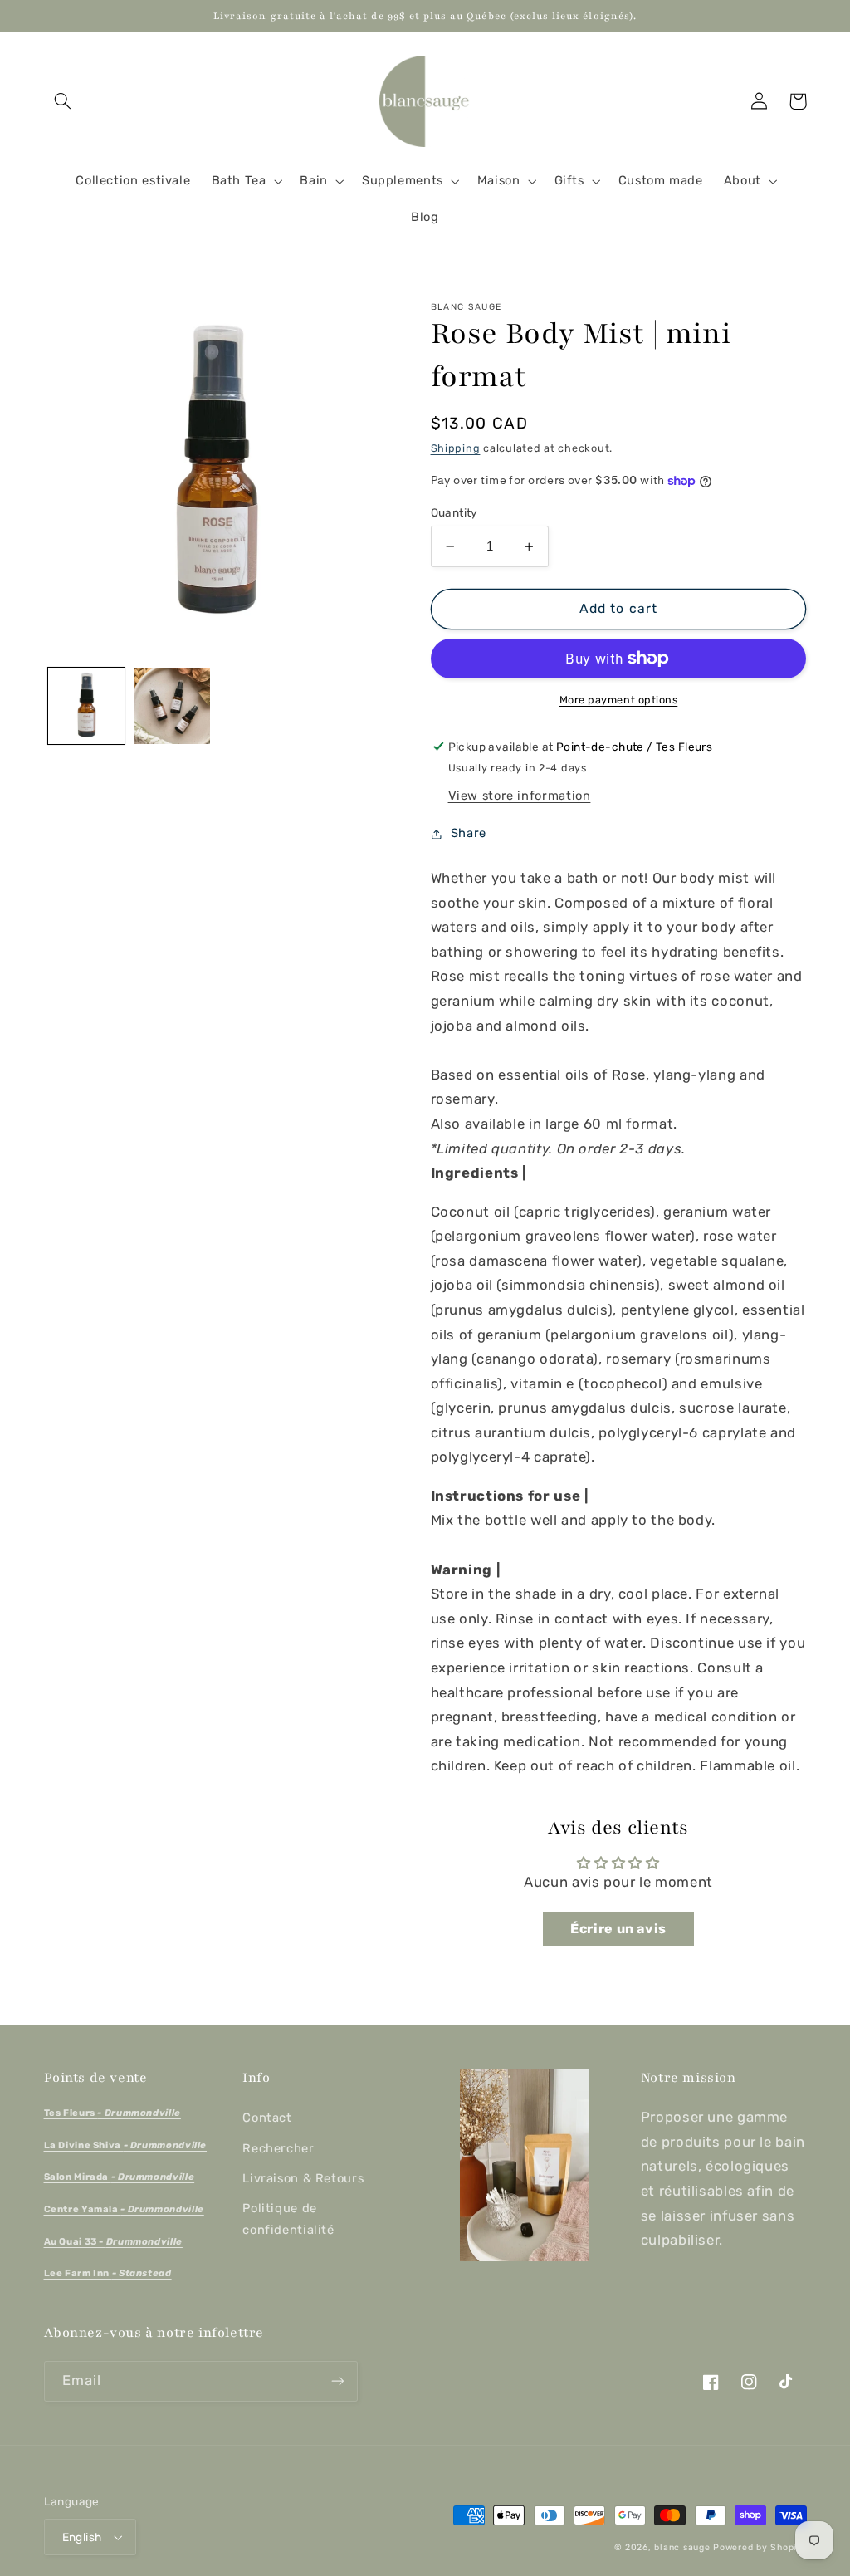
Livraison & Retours (303, 2178)
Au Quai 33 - (113, 2241)
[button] (63, 101)
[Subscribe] (337, 2381)
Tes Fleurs (112, 2113)
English (82, 2537)
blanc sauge (682, 2547)
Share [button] (469, 833)
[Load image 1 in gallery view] (86, 706)
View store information (520, 796)
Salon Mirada (120, 2177)
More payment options (619, 700)
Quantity (454, 512)
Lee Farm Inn (108, 2273)
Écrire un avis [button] (618, 1929)
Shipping (456, 448)
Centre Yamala (124, 2209)
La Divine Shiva (126, 2145)
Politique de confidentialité (288, 2219)
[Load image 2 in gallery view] (172, 706)
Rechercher (278, 2148)
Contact (267, 2118)
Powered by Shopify (760, 2547)
